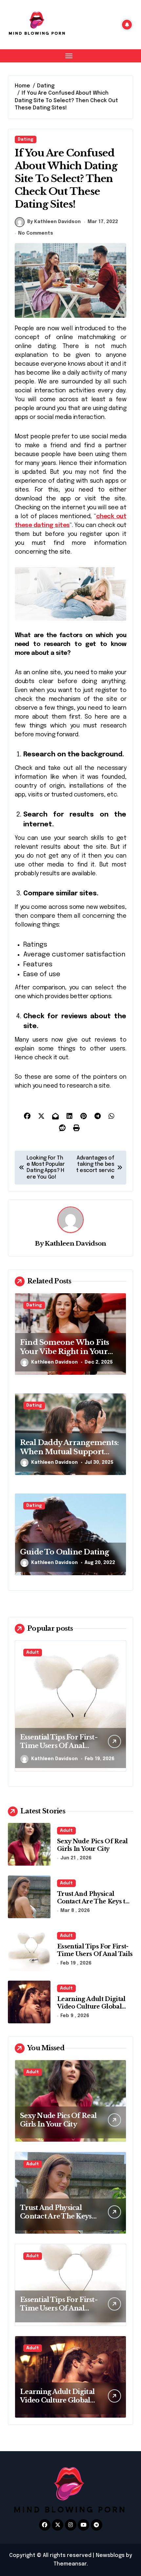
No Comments (36, 233)
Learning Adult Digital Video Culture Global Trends (57, 1746)
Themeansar (70, 2564)
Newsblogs (110, 2555)
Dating (26, 139)
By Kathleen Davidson (54, 222)
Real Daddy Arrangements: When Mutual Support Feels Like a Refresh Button (70, 1452)
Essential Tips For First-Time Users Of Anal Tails (95, 1950)
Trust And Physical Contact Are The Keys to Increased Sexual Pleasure (93, 1905)
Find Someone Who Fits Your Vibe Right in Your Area (64, 1352)
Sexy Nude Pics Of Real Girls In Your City (92, 1845)
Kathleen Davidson (75, 1243)
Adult (33, 1653)
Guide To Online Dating (65, 1552)
